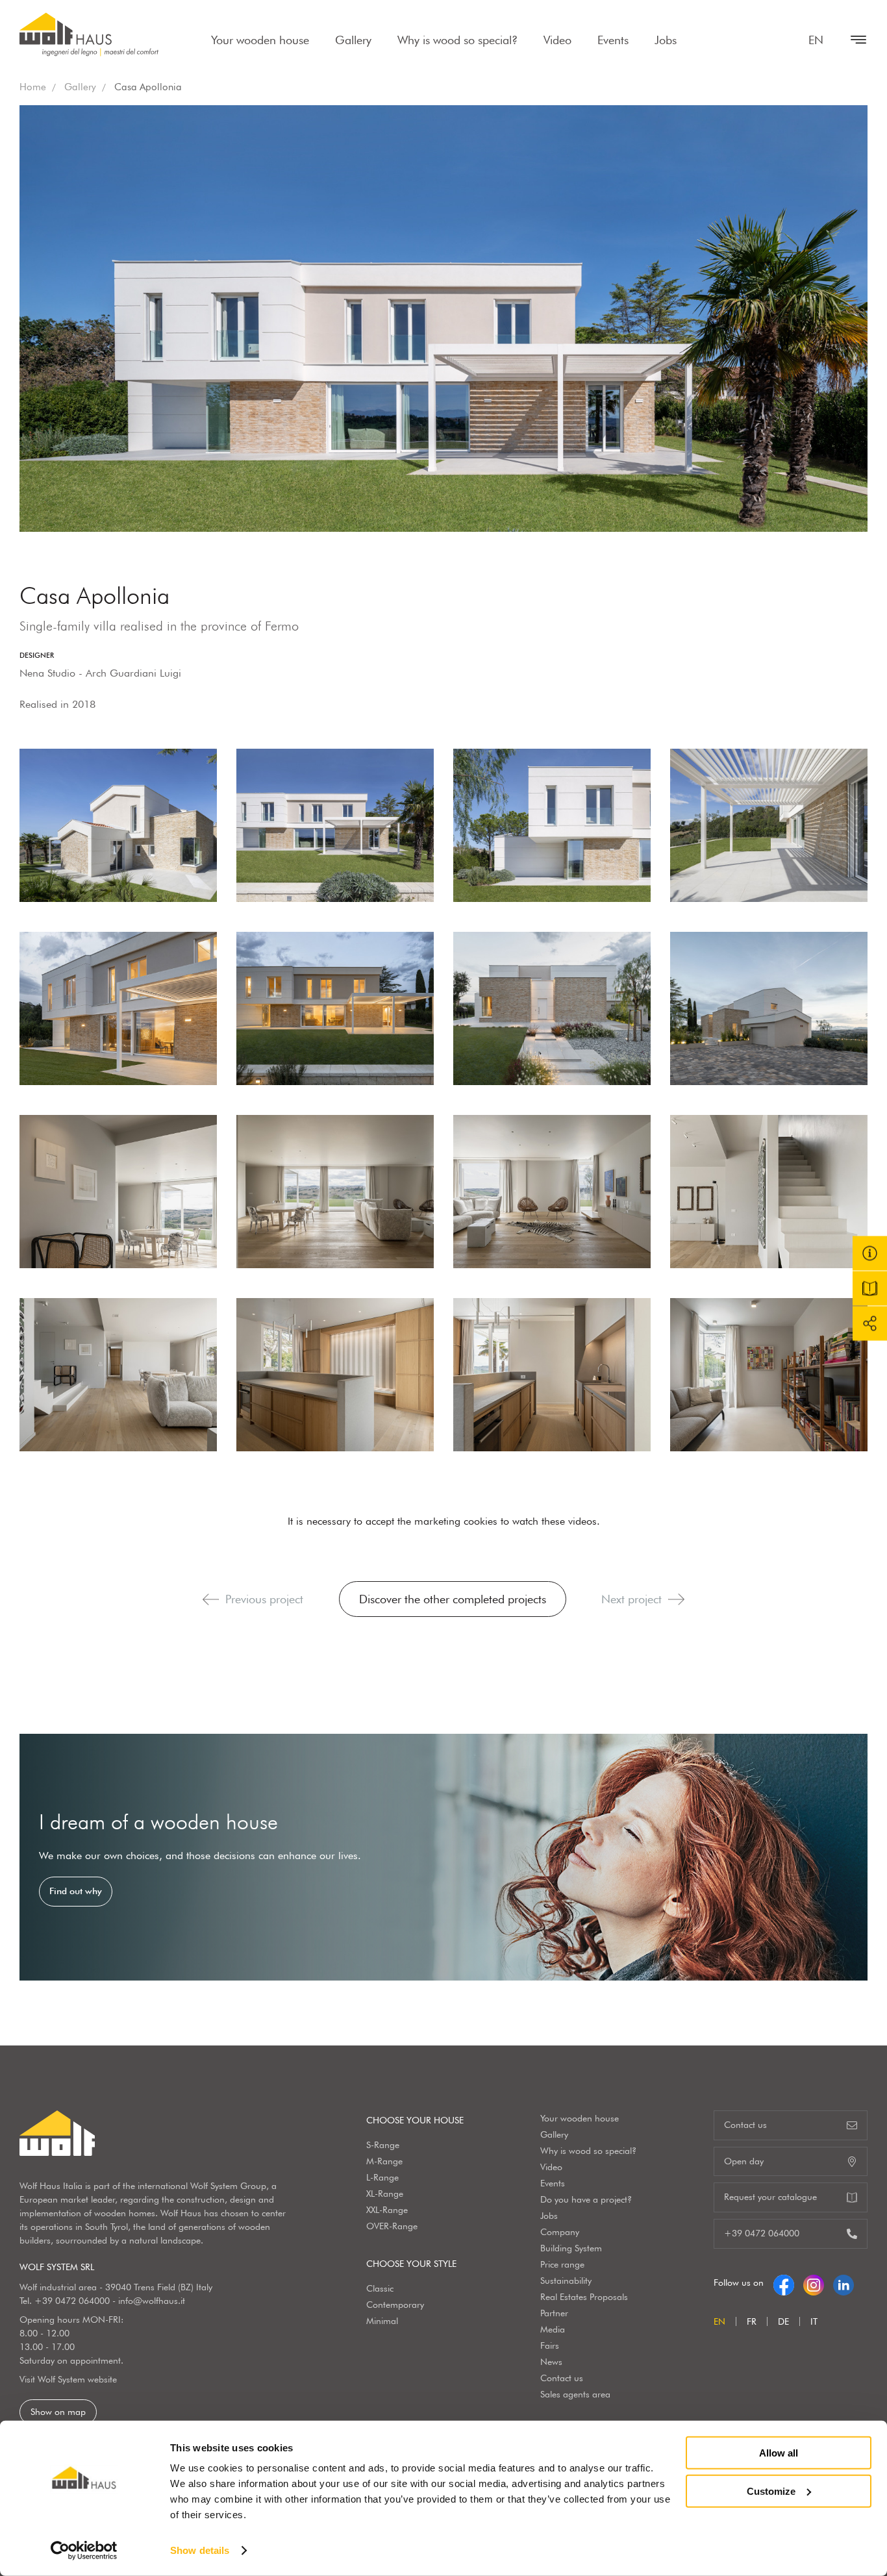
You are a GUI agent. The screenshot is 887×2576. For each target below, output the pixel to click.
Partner (554, 2313)
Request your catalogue (770, 2197)
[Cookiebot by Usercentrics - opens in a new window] (84, 2551)
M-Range (384, 2161)
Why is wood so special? (457, 40)
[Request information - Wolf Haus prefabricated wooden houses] (870, 1253)
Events (613, 40)
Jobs (666, 40)
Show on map (58, 2412)
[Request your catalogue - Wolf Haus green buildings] (870, 1288)
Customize (771, 2491)
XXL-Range (387, 2210)
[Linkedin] (843, 2282)
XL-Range (385, 2194)
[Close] (852, 40)
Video (557, 40)
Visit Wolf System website (68, 2379)
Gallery (353, 40)
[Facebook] (784, 2282)
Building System (571, 2248)
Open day (744, 2161)
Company (560, 2232)
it (814, 2321)
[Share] (870, 1323)
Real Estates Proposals (584, 2297)
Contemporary (395, 2305)
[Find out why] (443, 1857)
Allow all (779, 2453)
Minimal (382, 2321)
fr (752, 2321)
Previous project (264, 1599)
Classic (380, 2288)
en (816, 40)
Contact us (562, 2378)
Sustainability (566, 2281)
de (783, 2321)
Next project (631, 1599)
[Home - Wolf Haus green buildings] (89, 34)
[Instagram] (814, 2282)
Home (33, 87)
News (551, 2362)
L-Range (382, 2177)
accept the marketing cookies (431, 1521)
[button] (211, 1599)
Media (553, 2329)
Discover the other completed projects (453, 1599)
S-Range (383, 2145)
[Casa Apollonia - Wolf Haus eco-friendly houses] (118, 825)
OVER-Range (392, 2226)
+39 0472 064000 (72, 2301)
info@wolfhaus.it (152, 2301)
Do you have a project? (586, 2199)
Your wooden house (260, 40)
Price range (562, 2264)
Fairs (550, 2345)
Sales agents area (575, 2394)
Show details (200, 2550)
